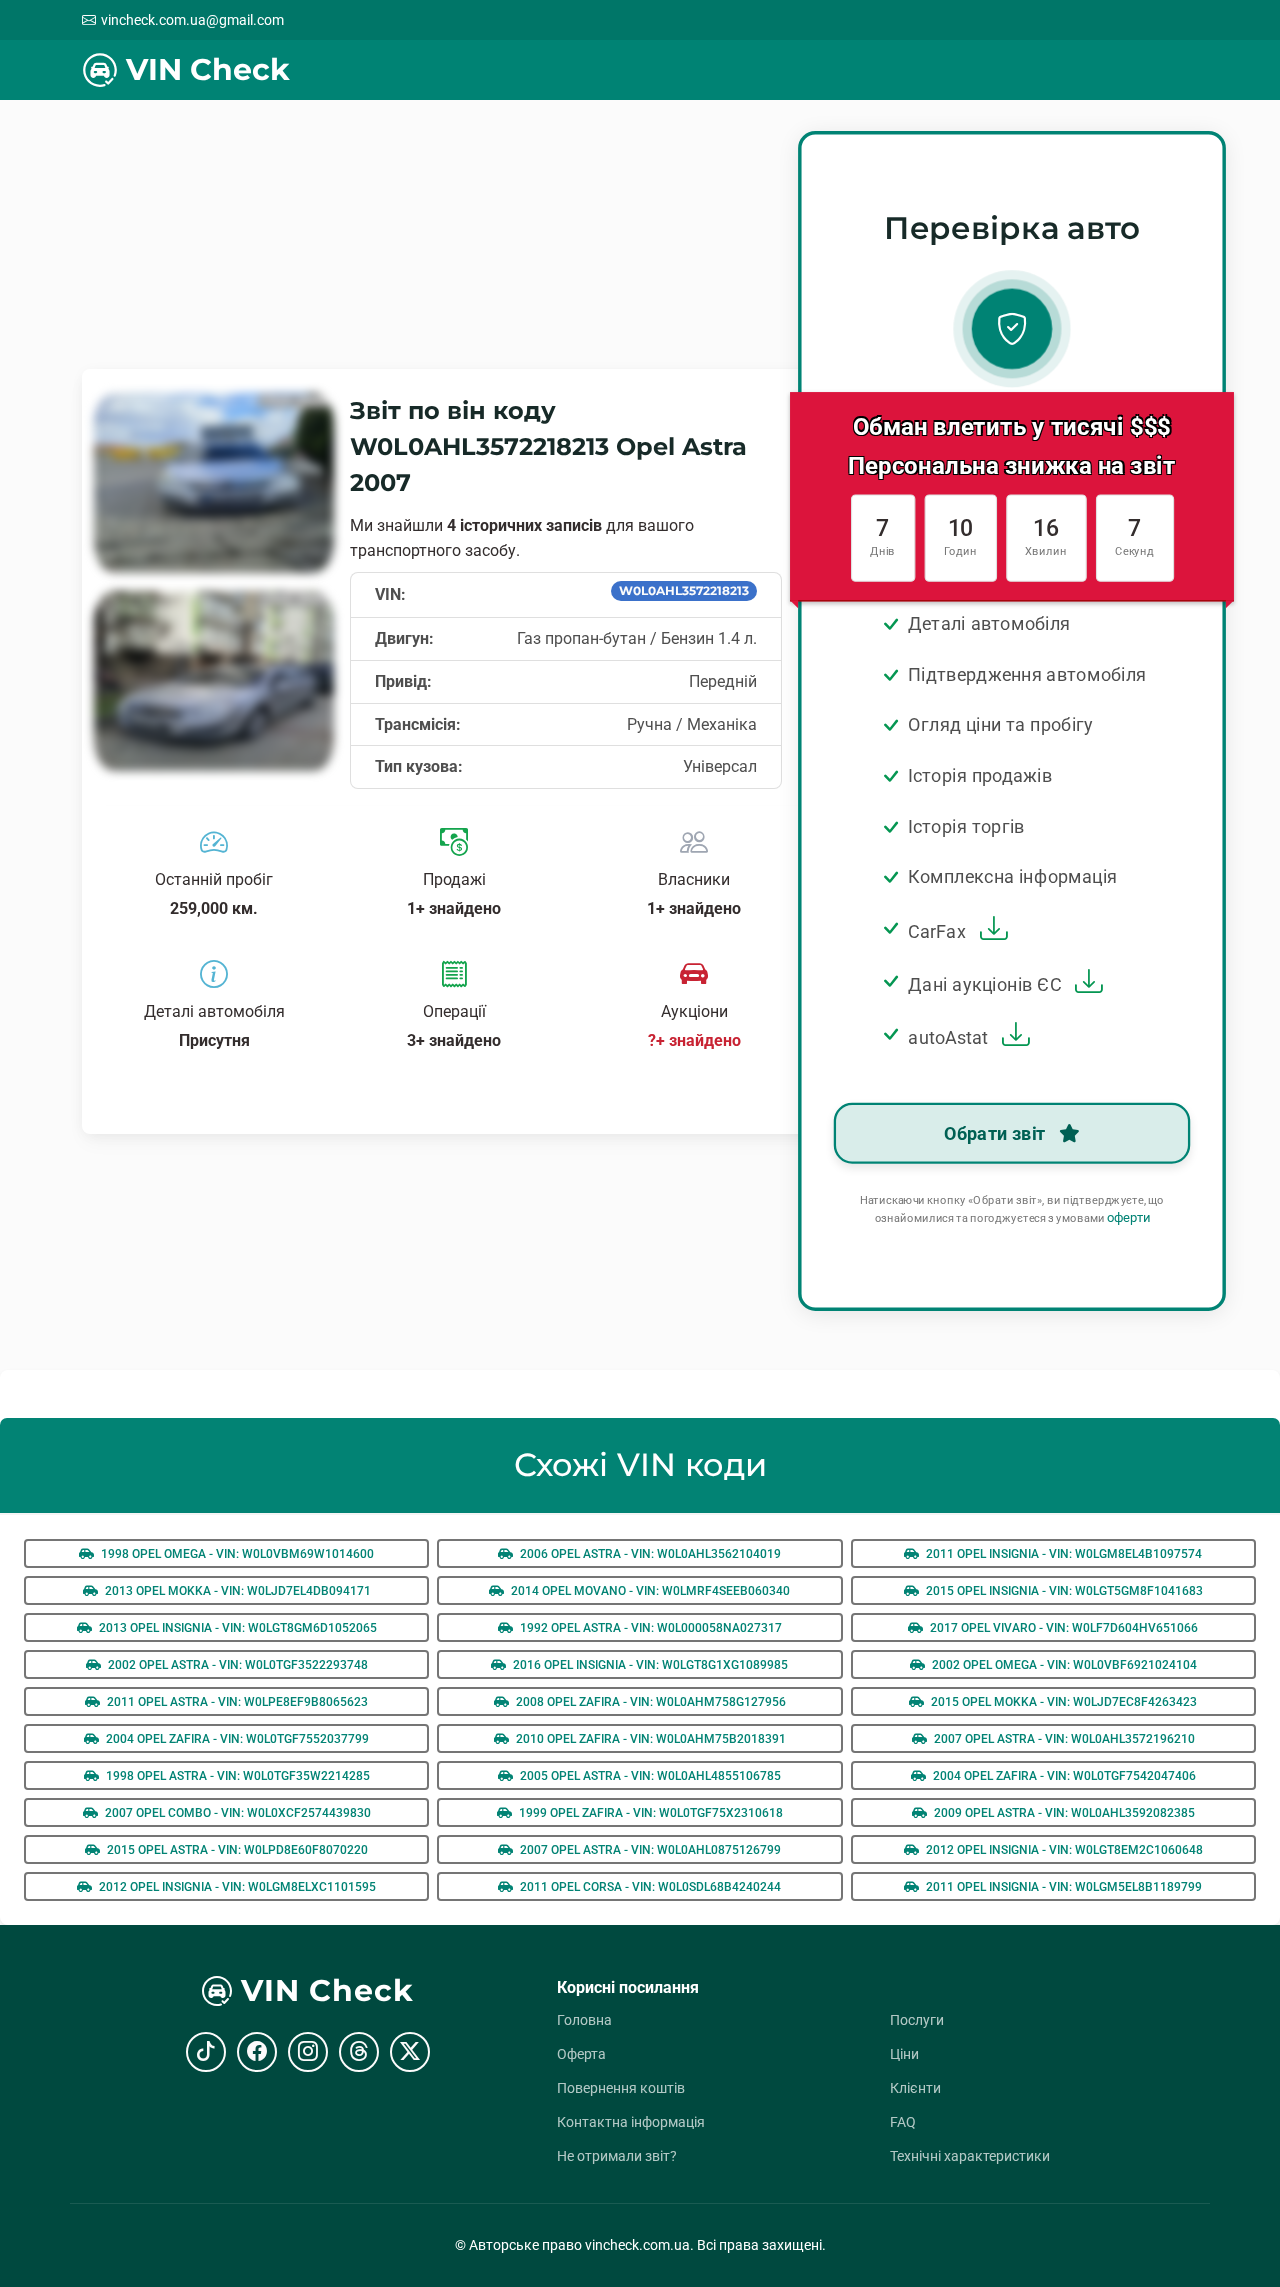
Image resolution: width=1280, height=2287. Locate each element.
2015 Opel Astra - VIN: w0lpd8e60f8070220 (236, 1850)
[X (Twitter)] (410, 2052)
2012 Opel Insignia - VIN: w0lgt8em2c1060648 (1063, 1850)
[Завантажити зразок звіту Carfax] (991, 932)
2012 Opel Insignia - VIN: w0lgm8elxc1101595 (236, 1887)
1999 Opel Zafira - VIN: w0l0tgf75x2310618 (649, 1813)
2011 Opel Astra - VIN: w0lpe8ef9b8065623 (236, 1702)
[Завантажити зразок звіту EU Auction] (1086, 984)
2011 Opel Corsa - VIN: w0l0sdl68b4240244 (649, 1887)
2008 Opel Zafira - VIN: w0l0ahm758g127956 (649, 1702)
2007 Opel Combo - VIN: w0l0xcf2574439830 (236, 1813)
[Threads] (359, 2052)
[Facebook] (257, 2052)
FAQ (903, 2122)
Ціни (904, 2054)
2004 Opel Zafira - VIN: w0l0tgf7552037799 (236, 1739)
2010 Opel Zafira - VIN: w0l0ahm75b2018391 (649, 1739)
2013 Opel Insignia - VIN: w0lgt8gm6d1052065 (236, 1628)
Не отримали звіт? (617, 2156)
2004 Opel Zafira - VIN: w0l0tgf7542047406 (1063, 1776)
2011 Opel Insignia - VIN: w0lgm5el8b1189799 (1062, 1887)
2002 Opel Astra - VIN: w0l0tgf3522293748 (236, 1665)
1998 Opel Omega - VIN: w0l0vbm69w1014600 (236, 1554)
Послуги (917, 2020)
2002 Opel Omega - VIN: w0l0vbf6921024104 (1063, 1665)
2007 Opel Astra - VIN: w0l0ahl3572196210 (1063, 1739)
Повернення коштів (621, 2088)
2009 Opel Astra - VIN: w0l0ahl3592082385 (1063, 1813)
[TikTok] (206, 2052)
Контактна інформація (631, 2122)
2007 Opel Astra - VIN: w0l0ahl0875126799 (649, 1850)
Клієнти (915, 2088)
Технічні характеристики (970, 2156)
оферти (1128, 1218)
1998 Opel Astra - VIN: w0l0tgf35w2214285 (236, 1776)
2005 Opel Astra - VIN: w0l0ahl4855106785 (649, 1776)
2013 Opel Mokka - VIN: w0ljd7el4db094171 (236, 1591)
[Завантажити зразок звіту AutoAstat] (1012, 1037)
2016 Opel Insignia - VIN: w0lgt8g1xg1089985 (649, 1665)
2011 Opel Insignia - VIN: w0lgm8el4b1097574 (1062, 1554)
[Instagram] (308, 2052)
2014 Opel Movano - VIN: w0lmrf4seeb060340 (649, 1591)
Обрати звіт (997, 1133)
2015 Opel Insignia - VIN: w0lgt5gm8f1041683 (1063, 1591)
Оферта (581, 2054)
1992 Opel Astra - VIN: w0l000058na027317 (649, 1628)
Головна (584, 2020)
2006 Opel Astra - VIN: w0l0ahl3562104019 (649, 1554)
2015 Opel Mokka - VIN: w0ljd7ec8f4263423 (1062, 1702)
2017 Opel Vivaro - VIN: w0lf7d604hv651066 (1062, 1628)
